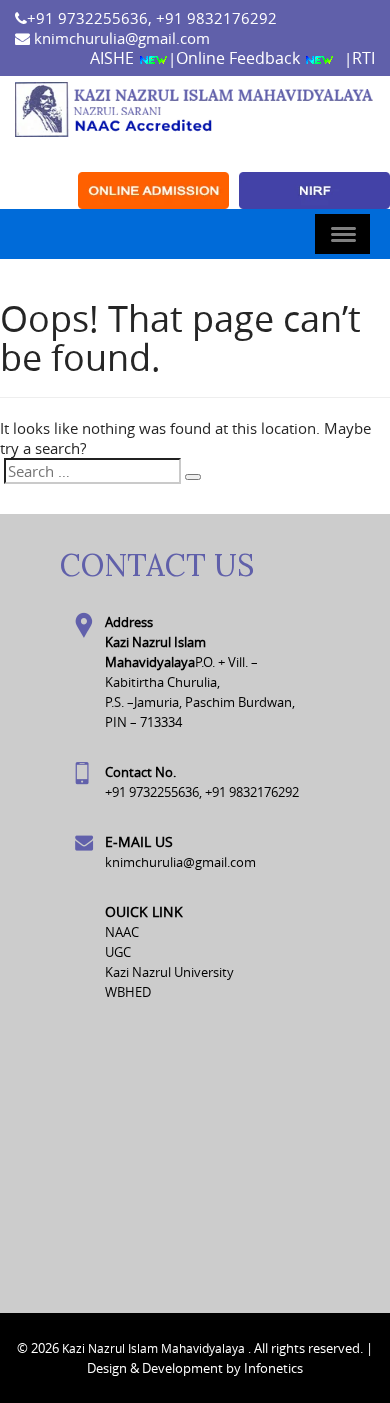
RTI (363, 58)
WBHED (128, 992)
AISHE (114, 58)
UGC (118, 952)
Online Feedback (240, 58)
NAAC (122, 932)
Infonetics (273, 1368)
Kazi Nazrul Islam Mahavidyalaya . (156, 1348)
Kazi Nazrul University (169, 972)
